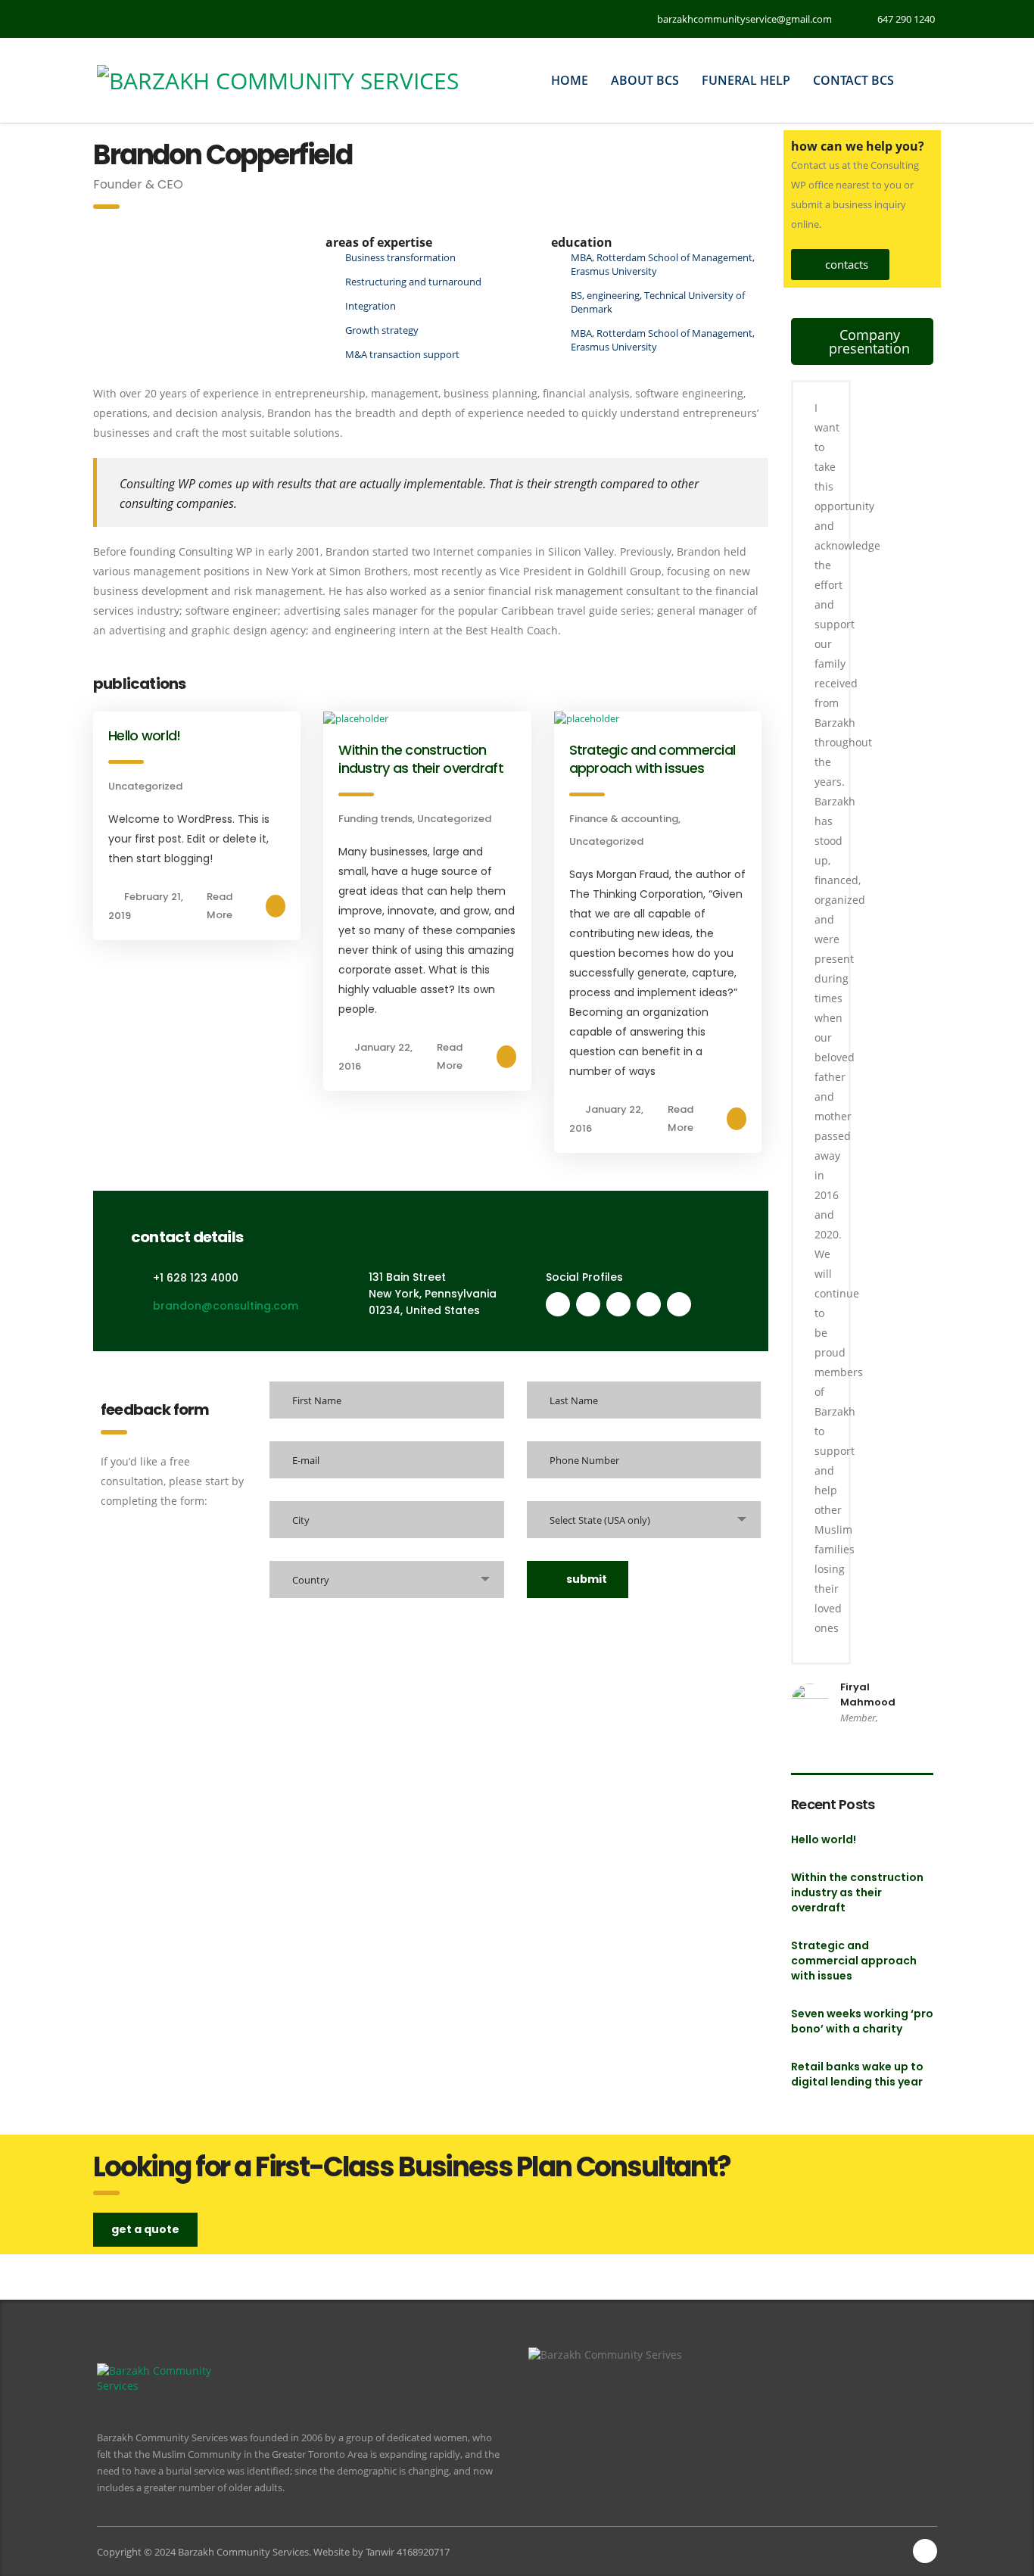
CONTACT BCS (853, 80)
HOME (570, 80)
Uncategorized (145, 786)
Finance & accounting (624, 819)
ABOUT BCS (645, 80)
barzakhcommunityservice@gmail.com (744, 19)
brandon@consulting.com (226, 1306)
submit (587, 1579)
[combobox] (644, 1520)
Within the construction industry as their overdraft (421, 759)
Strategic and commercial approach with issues (652, 759)
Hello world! (144, 735)
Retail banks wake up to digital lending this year (857, 2074)
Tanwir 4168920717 (408, 2552)
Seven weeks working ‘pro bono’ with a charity (862, 2021)
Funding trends (375, 819)
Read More (220, 906)
